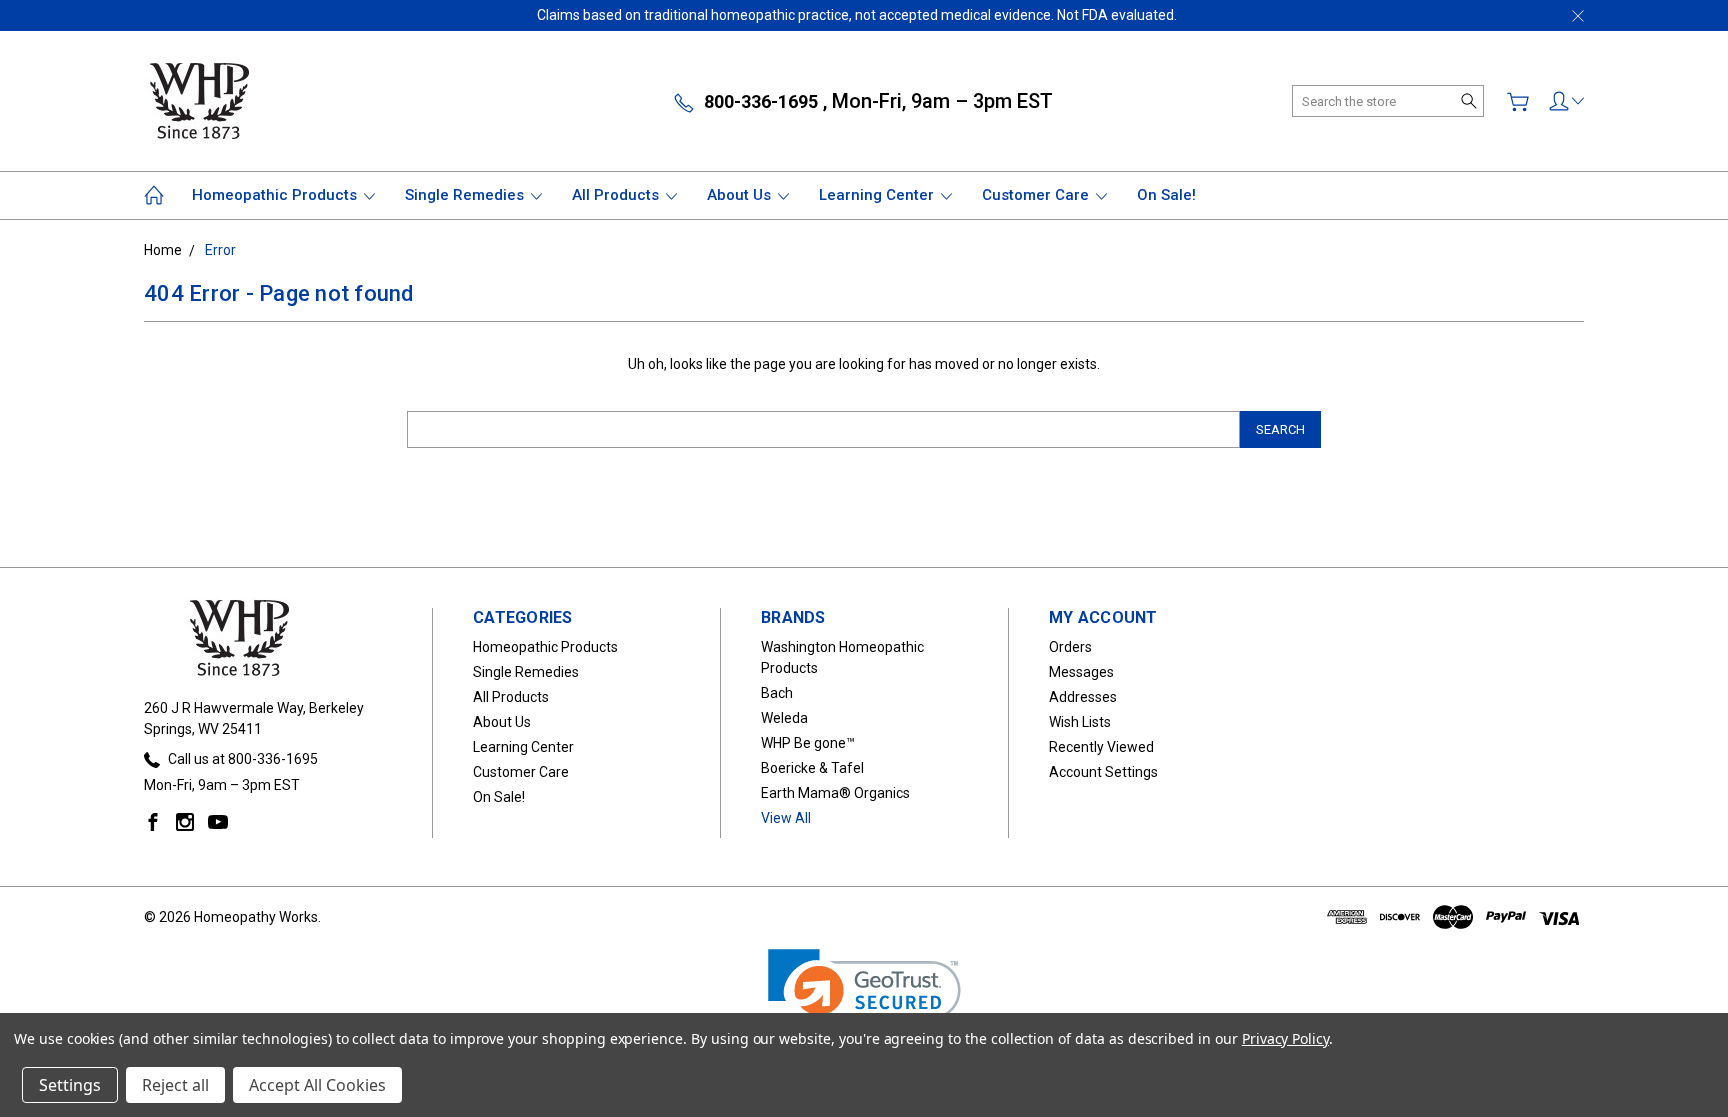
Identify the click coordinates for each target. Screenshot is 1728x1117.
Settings (70, 1085)
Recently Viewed (1101, 747)
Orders (1070, 647)
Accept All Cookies (317, 1085)
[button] (864, 997)
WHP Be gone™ (808, 743)
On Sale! (1166, 195)
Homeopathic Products (276, 195)
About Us (741, 195)
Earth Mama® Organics (835, 793)
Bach (777, 693)
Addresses (1083, 697)
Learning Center (878, 195)
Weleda (784, 718)
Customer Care (1037, 195)
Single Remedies (466, 195)
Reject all (175, 1085)
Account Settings (1103, 772)
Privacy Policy (1285, 1038)
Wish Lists (1080, 722)
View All (786, 818)
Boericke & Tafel (812, 768)
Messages (1081, 672)
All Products (617, 195)
